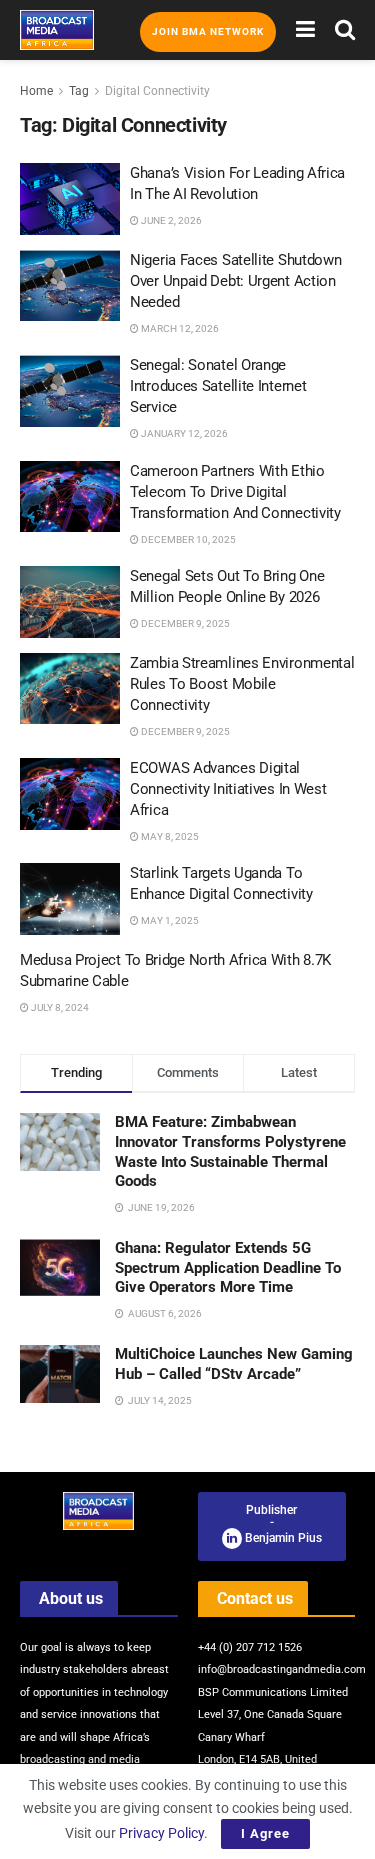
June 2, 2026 (170, 220)
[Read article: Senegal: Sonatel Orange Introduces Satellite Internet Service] (70, 391)
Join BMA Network (208, 31)
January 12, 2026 (183, 433)
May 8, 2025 (169, 836)
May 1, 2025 (169, 920)
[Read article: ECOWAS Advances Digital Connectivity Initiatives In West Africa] (70, 794)
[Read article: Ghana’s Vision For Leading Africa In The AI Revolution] (70, 199)
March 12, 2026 (179, 328)
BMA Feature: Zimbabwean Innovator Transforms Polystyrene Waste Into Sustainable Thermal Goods (230, 1151)
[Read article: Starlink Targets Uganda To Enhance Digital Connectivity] (70, 899)
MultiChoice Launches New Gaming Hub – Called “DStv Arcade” (234, 1364)
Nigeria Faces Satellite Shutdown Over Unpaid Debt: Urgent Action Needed (235, 281)
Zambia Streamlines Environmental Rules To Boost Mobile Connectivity (242, 684)
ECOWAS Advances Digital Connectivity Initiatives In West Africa (228, 789)
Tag (79, 91)
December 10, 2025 (187, 539)
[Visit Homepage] (57, 30)
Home (36, 91)
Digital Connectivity (157, 91)
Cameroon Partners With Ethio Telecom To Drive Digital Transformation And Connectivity (235, 492)
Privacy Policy (161, 1833)
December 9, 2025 (184, 623)
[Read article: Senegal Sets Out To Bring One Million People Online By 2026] (70, 602)
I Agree (265, 1833)
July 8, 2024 (59, 1007)
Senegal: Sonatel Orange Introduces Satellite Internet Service (218, 386)
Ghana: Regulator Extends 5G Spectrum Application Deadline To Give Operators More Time (228, 1267)
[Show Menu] (305, 30)
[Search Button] (345, 30)
